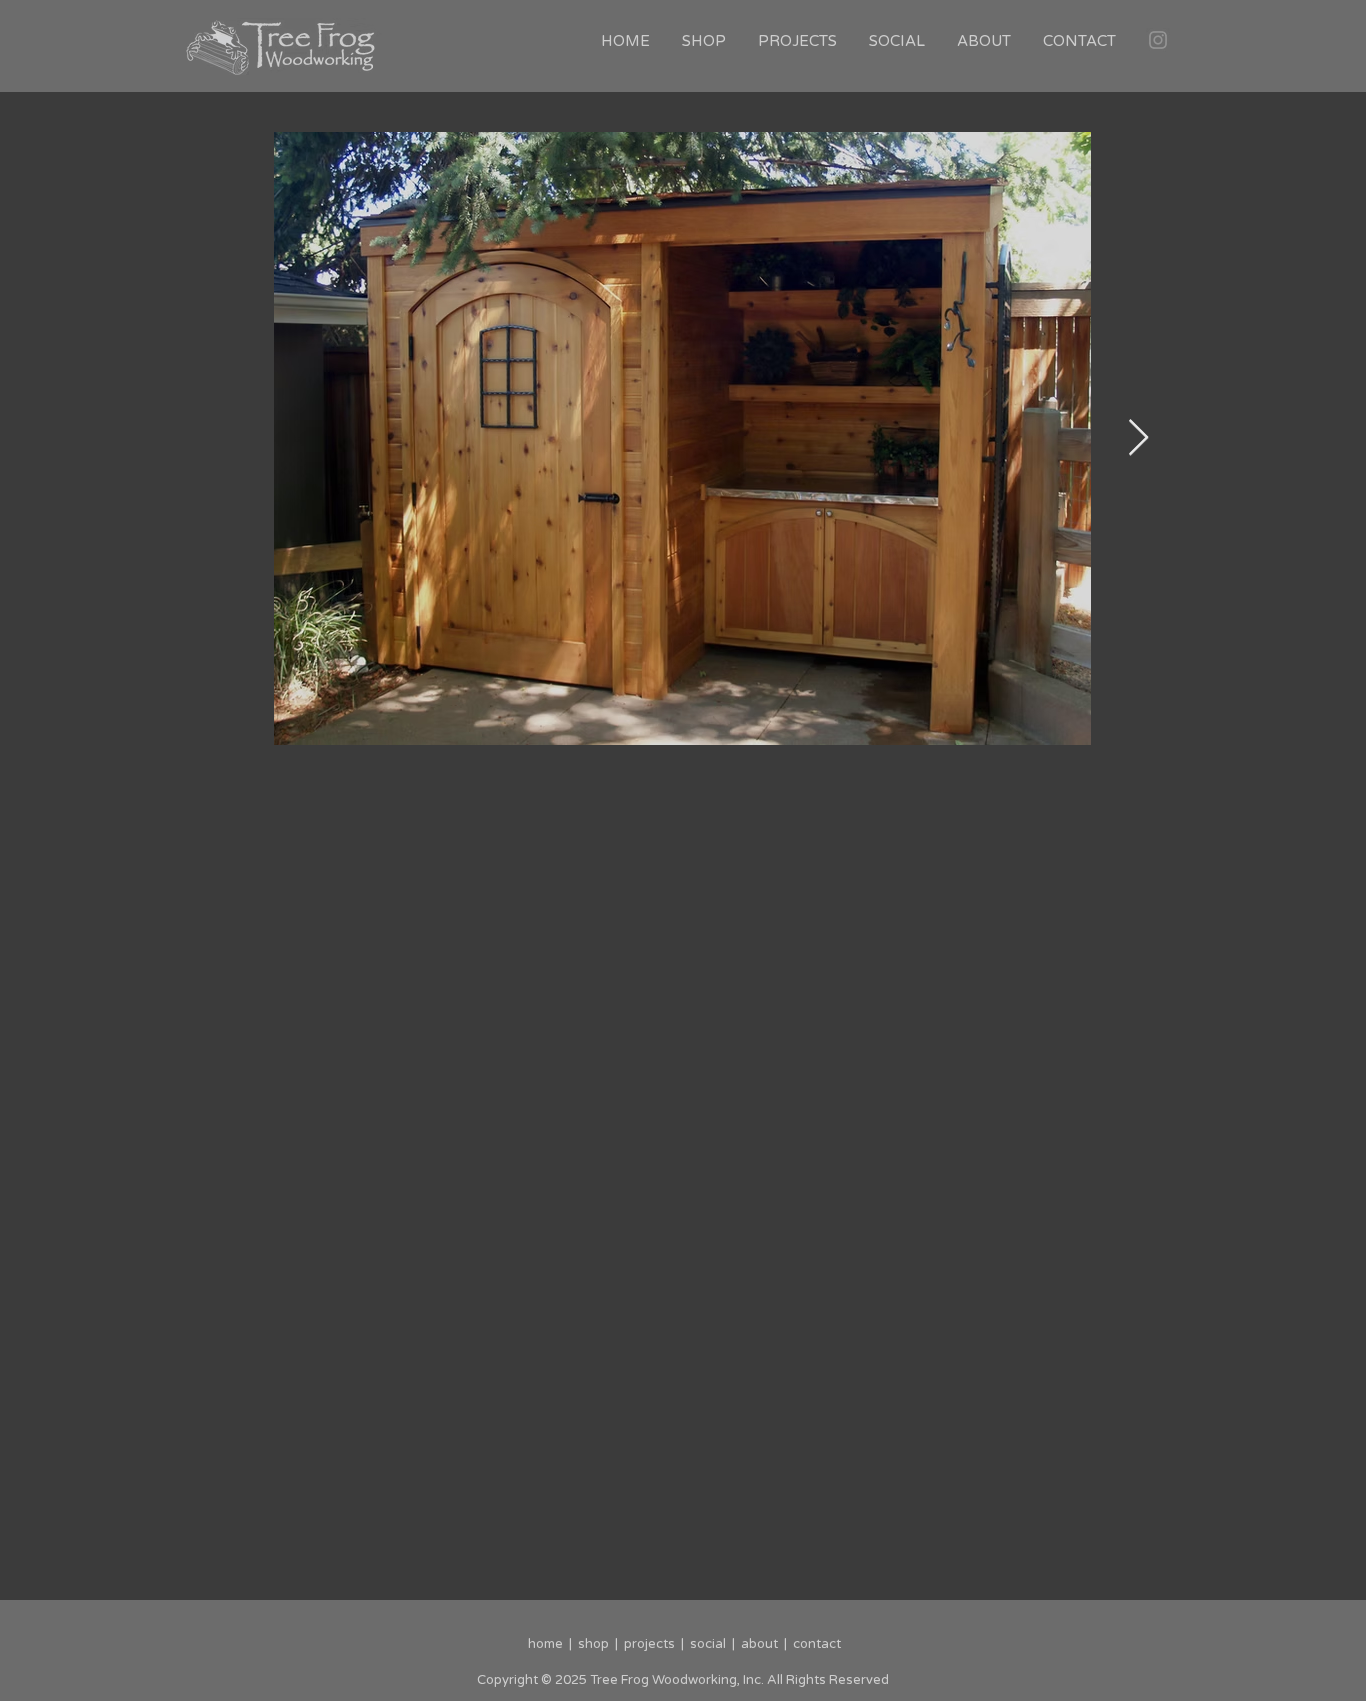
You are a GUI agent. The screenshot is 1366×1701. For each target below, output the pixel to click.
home (547, 1644)
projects (649, 1644)
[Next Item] (1138, 438)
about (759, 1644)
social (708, 1644)
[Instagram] (1158, 40)
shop (590, 1644)
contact (817, 1644)
